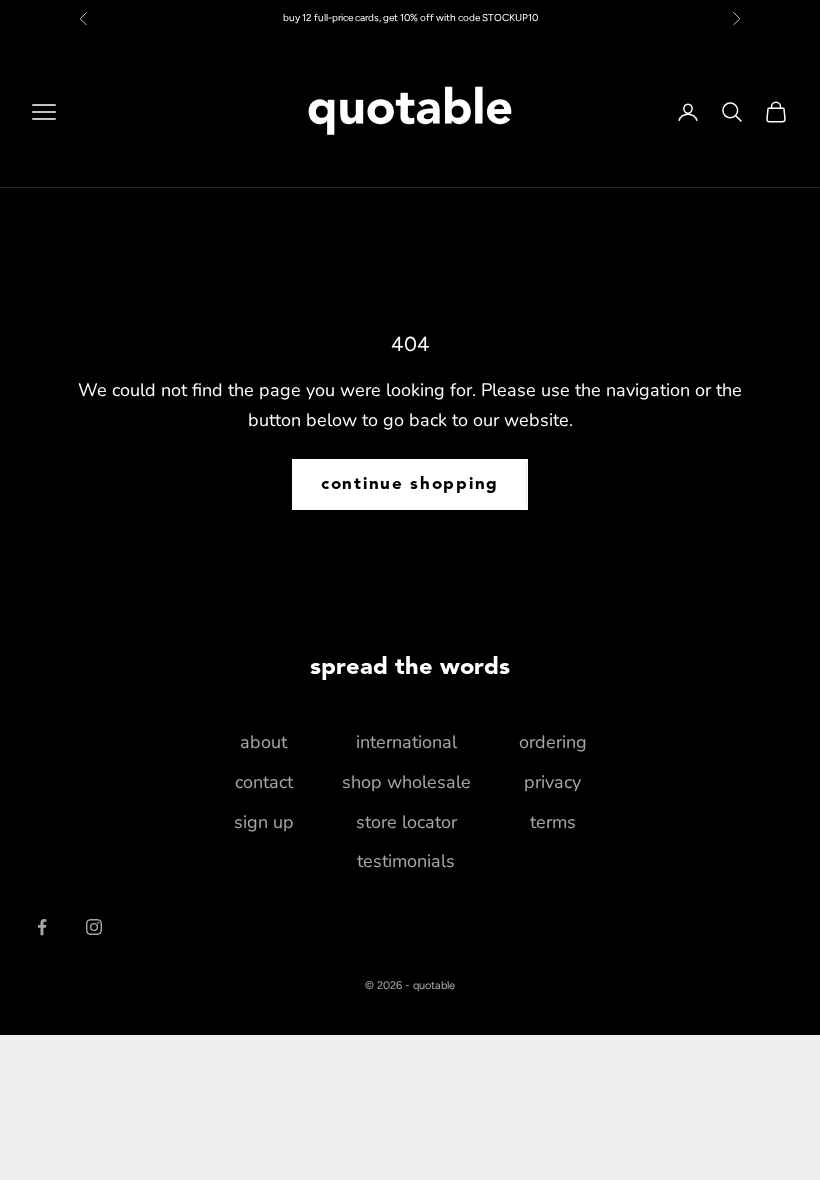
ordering (553, 742)
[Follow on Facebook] (42, 927)
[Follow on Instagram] (94, 927)
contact (264, 782)
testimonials (406, 861)
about (263, 742)
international (406, 742)
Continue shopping (410, 484)
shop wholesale (406, 782)
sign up (264, 822)
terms (553, 822)
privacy (552, 782)
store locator (406, 822)
